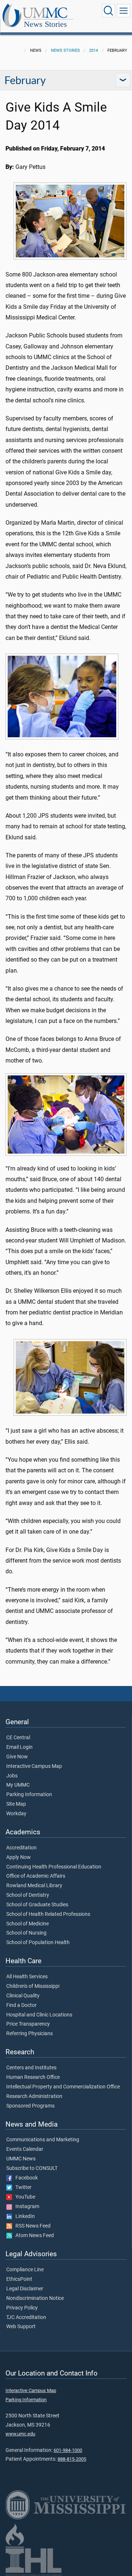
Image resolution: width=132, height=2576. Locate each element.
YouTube (24, 2197)
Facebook (25, 2178)
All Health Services (27, 1977)
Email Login (19, 1747)
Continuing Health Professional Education (54, 1867)
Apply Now (19, 1857)
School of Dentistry (28, 1895)
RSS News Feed (31, 2226)
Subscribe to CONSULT (32, 2168)
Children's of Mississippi (33, 1986)
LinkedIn (23, 2217)
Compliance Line (25, 2270)
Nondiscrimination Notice (35, 2298)
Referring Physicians (30, 2034)
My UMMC (18, 1785)
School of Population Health (38, 1943)
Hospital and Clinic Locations (39, 2015)
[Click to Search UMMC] (109, 11)
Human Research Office (33, 2077)
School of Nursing (26, 1933)
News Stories (45, 24)
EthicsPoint (19, 2279)
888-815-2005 (72, 2459)
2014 (93, 50)
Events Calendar (25, 2149)
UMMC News (21, 2159)
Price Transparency (28, 2024)
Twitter (22, 2188)
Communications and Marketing (43, 2140)
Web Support (21, 2327)
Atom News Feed (33, 2236)
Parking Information (29, 1795)
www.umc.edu (20, 2434)
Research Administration (34, 2096)
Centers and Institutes (31, 2068)
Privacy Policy (22, 2308)
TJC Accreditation (26, 2318)
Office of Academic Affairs (36, 1876)
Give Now (17, 1757)
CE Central (18, 1738)
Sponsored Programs (30, 2106)
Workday (16, 1814)
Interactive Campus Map (34, 1766)
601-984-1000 (68, 2450)
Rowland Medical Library (34, 1886)
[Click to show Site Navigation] (124, 11)
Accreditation (21, 1848)
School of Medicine (27, 1924)
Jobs (12, 1776)
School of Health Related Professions (48, 1914)
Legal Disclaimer (25, 2289)
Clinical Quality (23, 1996)
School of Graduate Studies (37, 1905)
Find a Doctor (21, 2005)
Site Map (16, 1804)
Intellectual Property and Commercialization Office (63, 2087)
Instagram (26, 2207)
